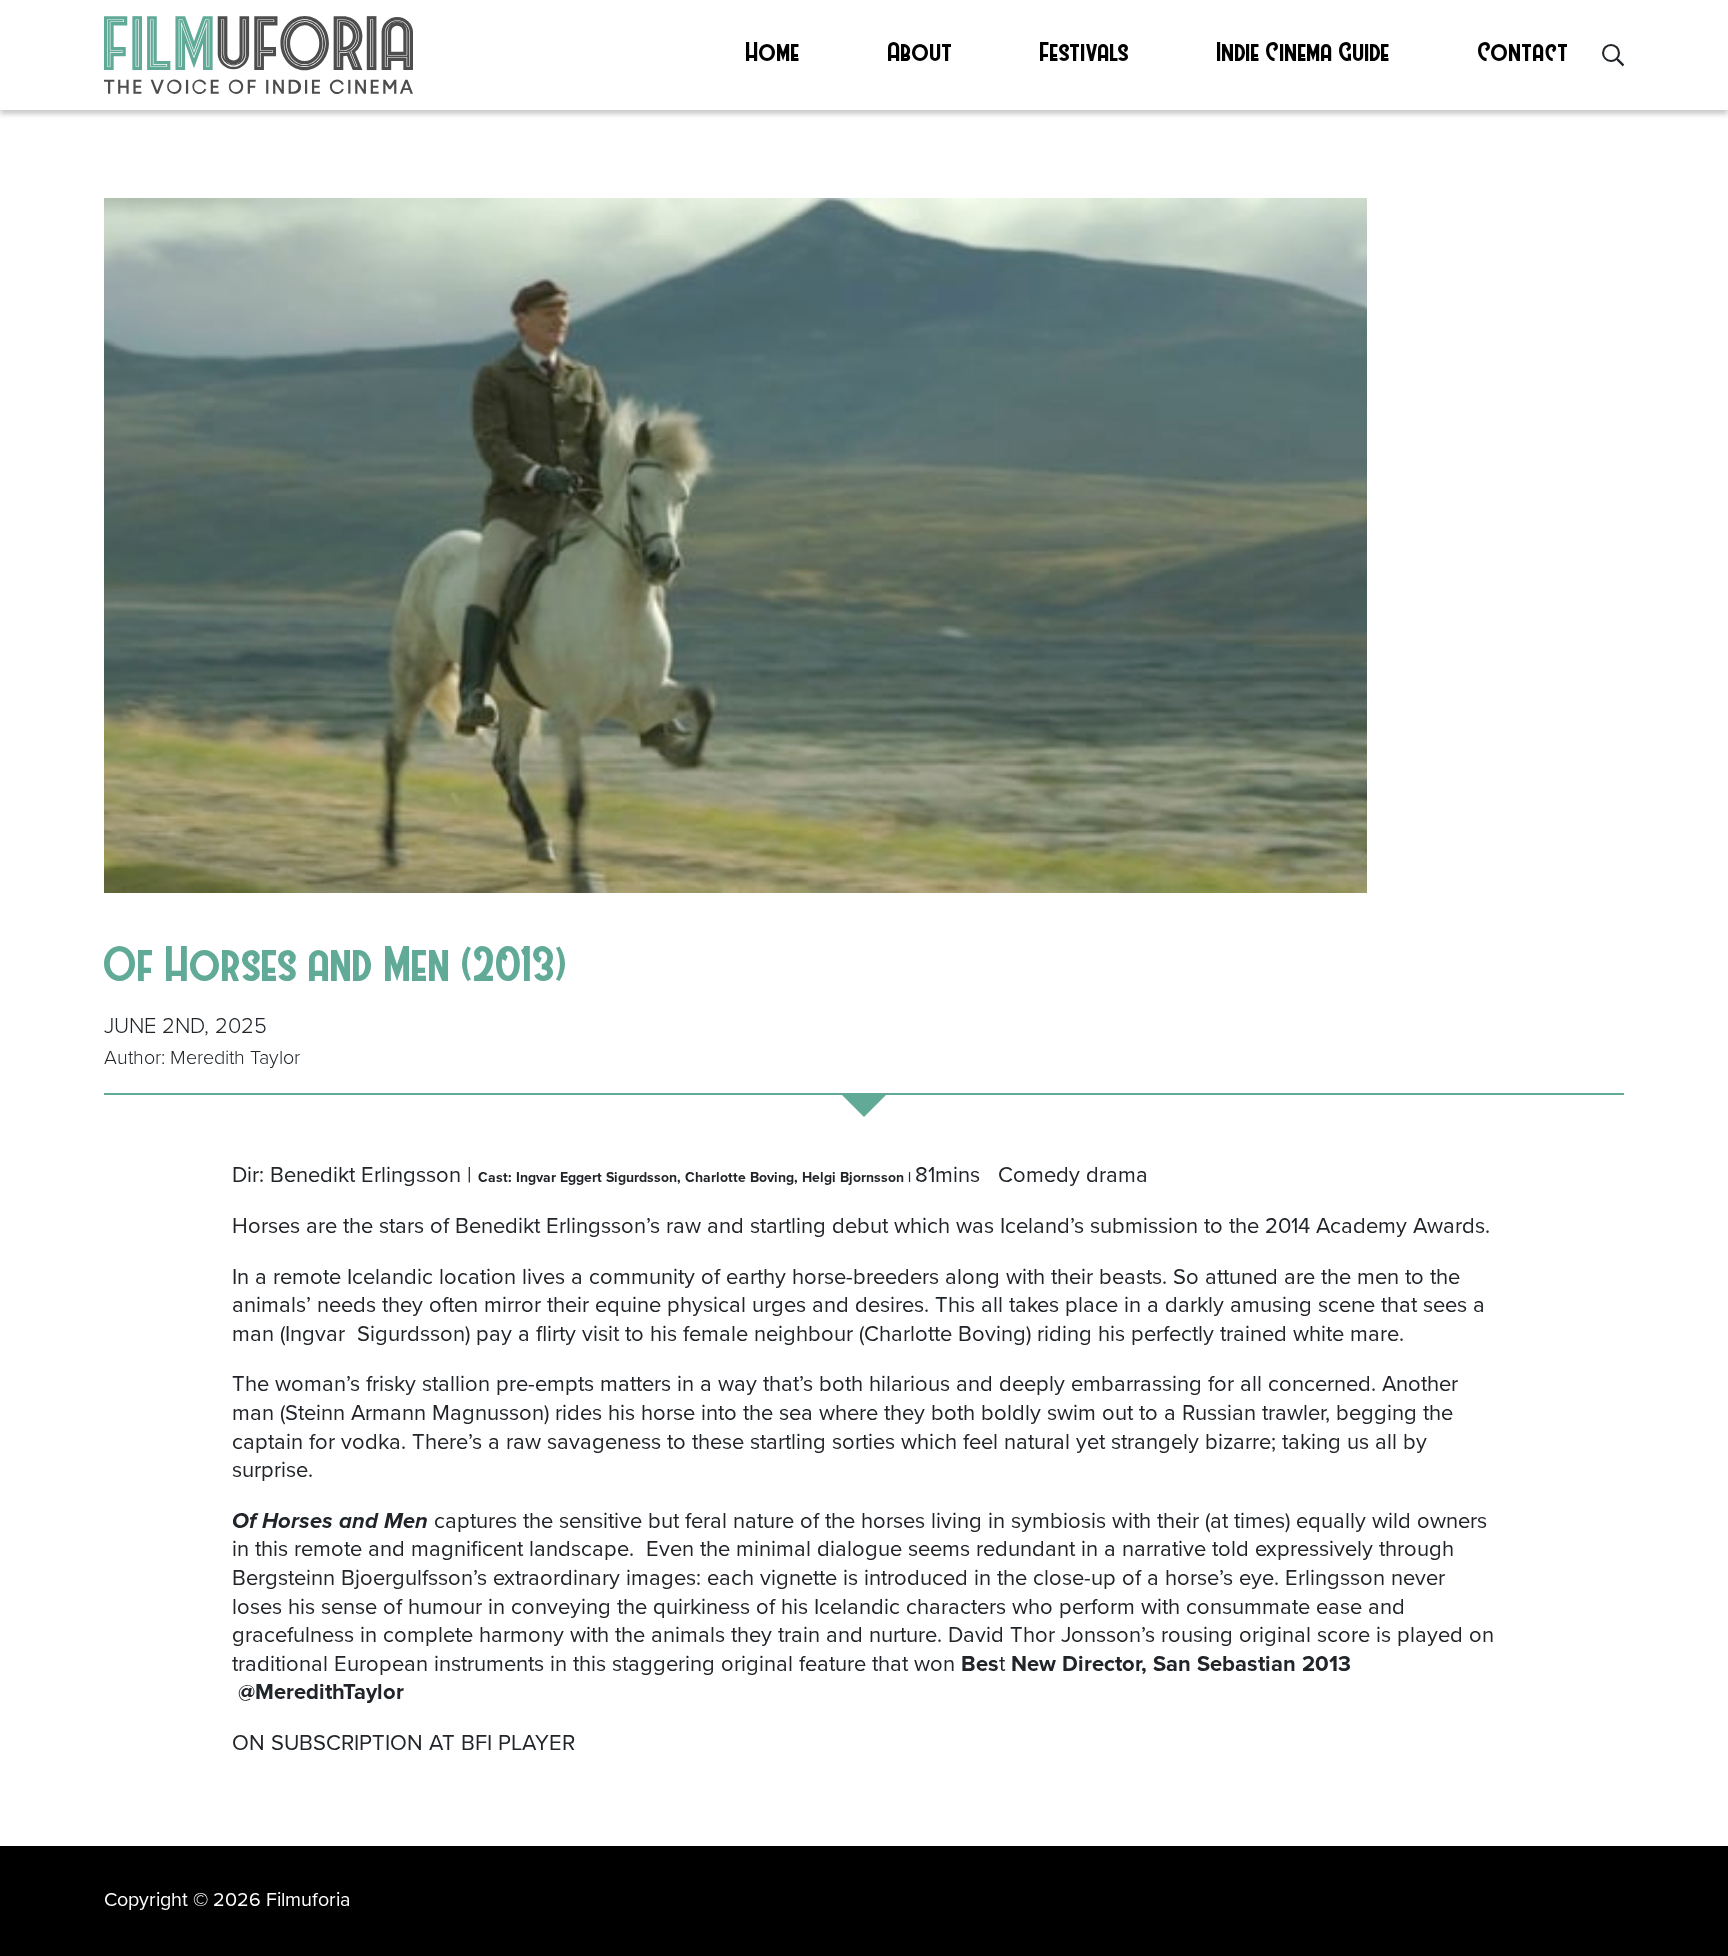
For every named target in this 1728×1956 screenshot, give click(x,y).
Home (773, 51)
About (920, 51)
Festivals (1084, 51)
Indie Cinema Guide (1303, 51)
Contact (1523, 51)
